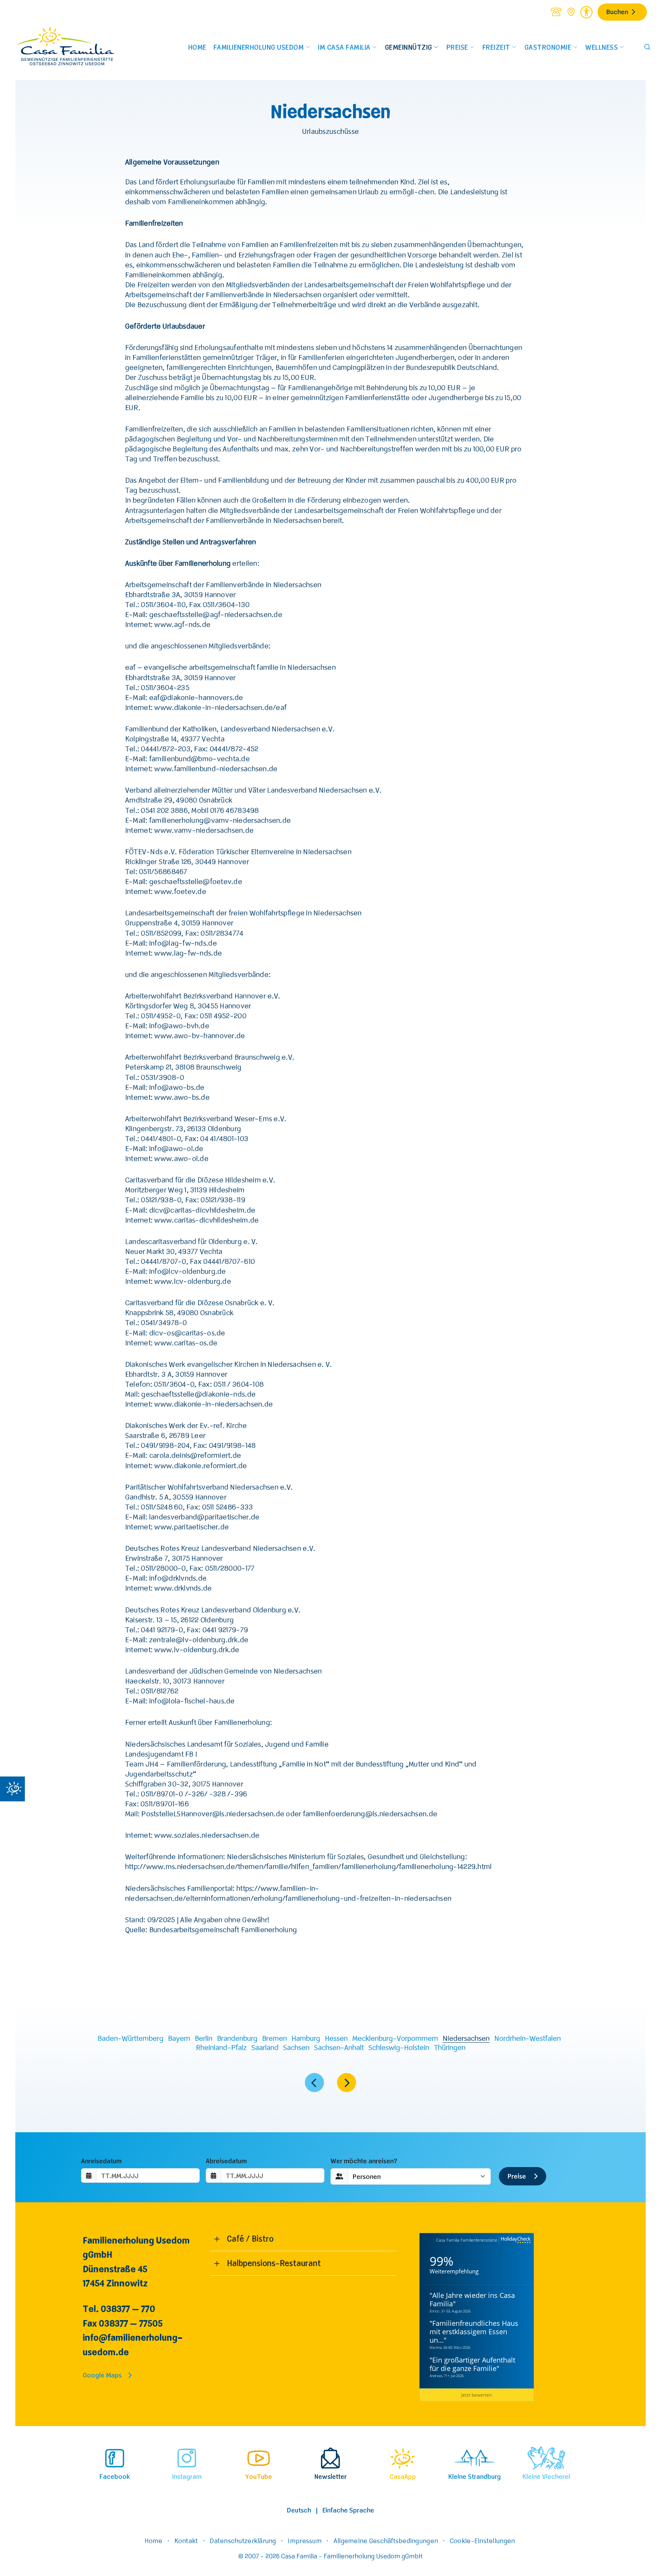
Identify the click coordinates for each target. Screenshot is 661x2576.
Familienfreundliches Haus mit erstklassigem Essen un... (474, 2332)
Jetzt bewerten (477, 2395)
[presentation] (76, 2465)
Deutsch (299, 2510)
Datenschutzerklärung (243, 2540)
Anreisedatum (101, 2161)
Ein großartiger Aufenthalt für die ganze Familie (472, 2364)
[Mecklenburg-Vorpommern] (314, 2084)
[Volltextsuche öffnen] (647, 47)
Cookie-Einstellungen (482, 2540)
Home (154, 2540)
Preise (518, 2176)
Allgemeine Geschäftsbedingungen (386, 2540)
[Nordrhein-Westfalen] (347, 2084)
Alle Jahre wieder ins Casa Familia (472, 2299)
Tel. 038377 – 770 (119, 2308)
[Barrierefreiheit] (586, 11)
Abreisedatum (226, 2161)
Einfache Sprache (348, 2510)
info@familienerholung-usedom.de (133, 2344)
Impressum (304, 2540)
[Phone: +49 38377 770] (556, 12)
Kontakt (186, 2540)
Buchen (617, 11)
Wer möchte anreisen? (364, 2161)
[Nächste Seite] (347, 2083)
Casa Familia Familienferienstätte (467, 2240)
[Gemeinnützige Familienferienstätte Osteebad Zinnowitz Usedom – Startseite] (72, 47)
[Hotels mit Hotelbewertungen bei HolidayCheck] (515, 2240)
